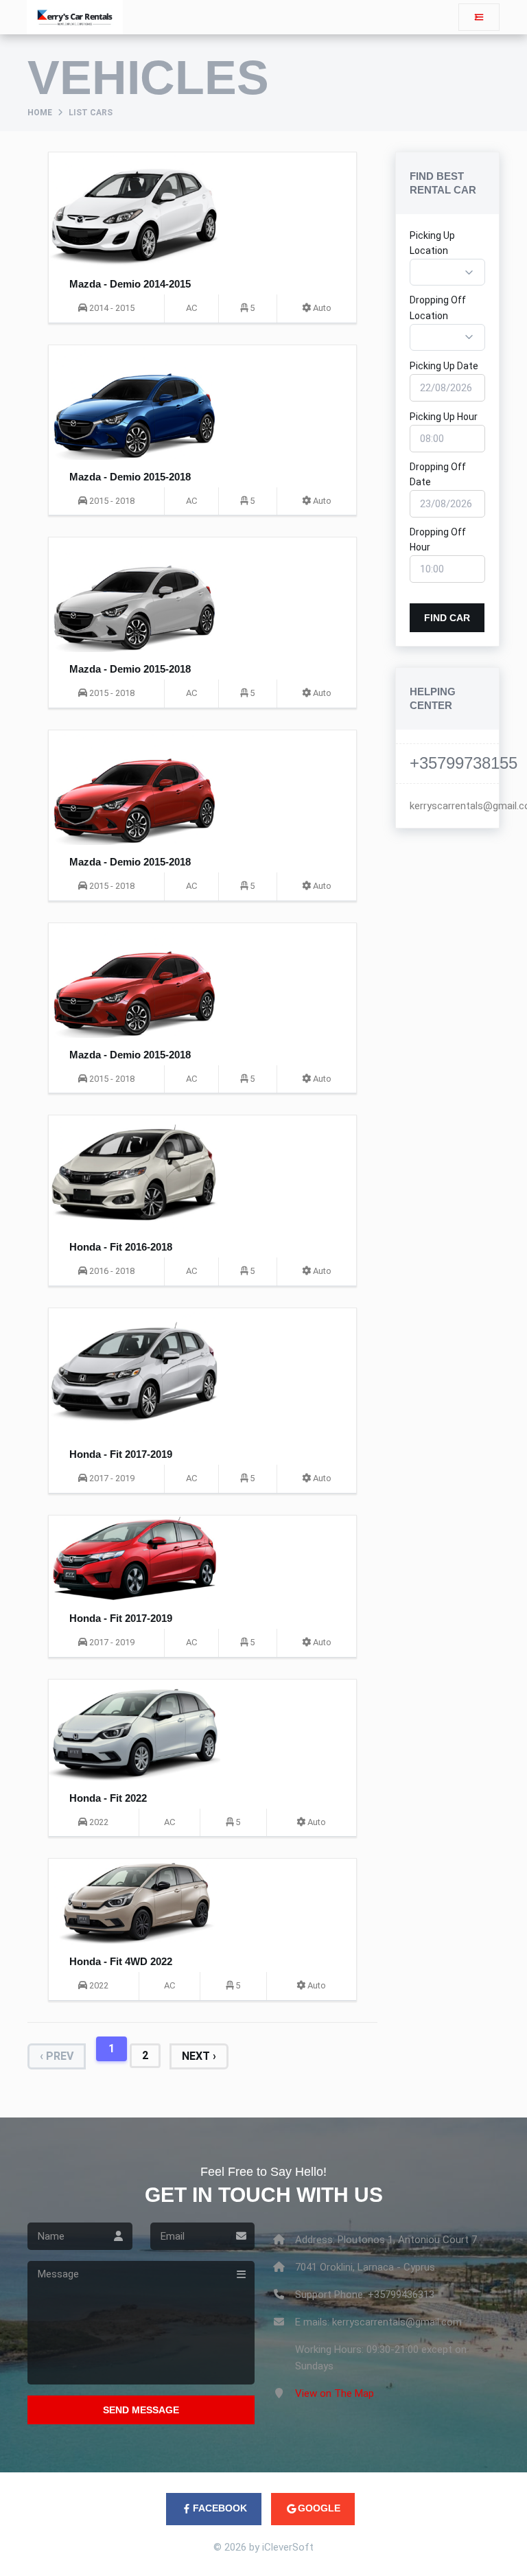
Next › (199, 2056)
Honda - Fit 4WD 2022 (121, 1961)
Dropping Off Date (438, 474)
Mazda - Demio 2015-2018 (130, 477)
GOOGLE (319, 2508)
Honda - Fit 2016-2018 (121, 1247)
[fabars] (479, 17)
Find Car (447, 618)
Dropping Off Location (438, 308)
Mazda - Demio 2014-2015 (130, 284)
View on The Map (335, 2393)
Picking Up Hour (444, 417)
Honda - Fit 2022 (108, 1798)
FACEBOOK (220, 2508)
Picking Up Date (444, 366)
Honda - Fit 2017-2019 (121, 1454)
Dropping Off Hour (438, 539)
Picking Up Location (432, 243)
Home (40, 113)
